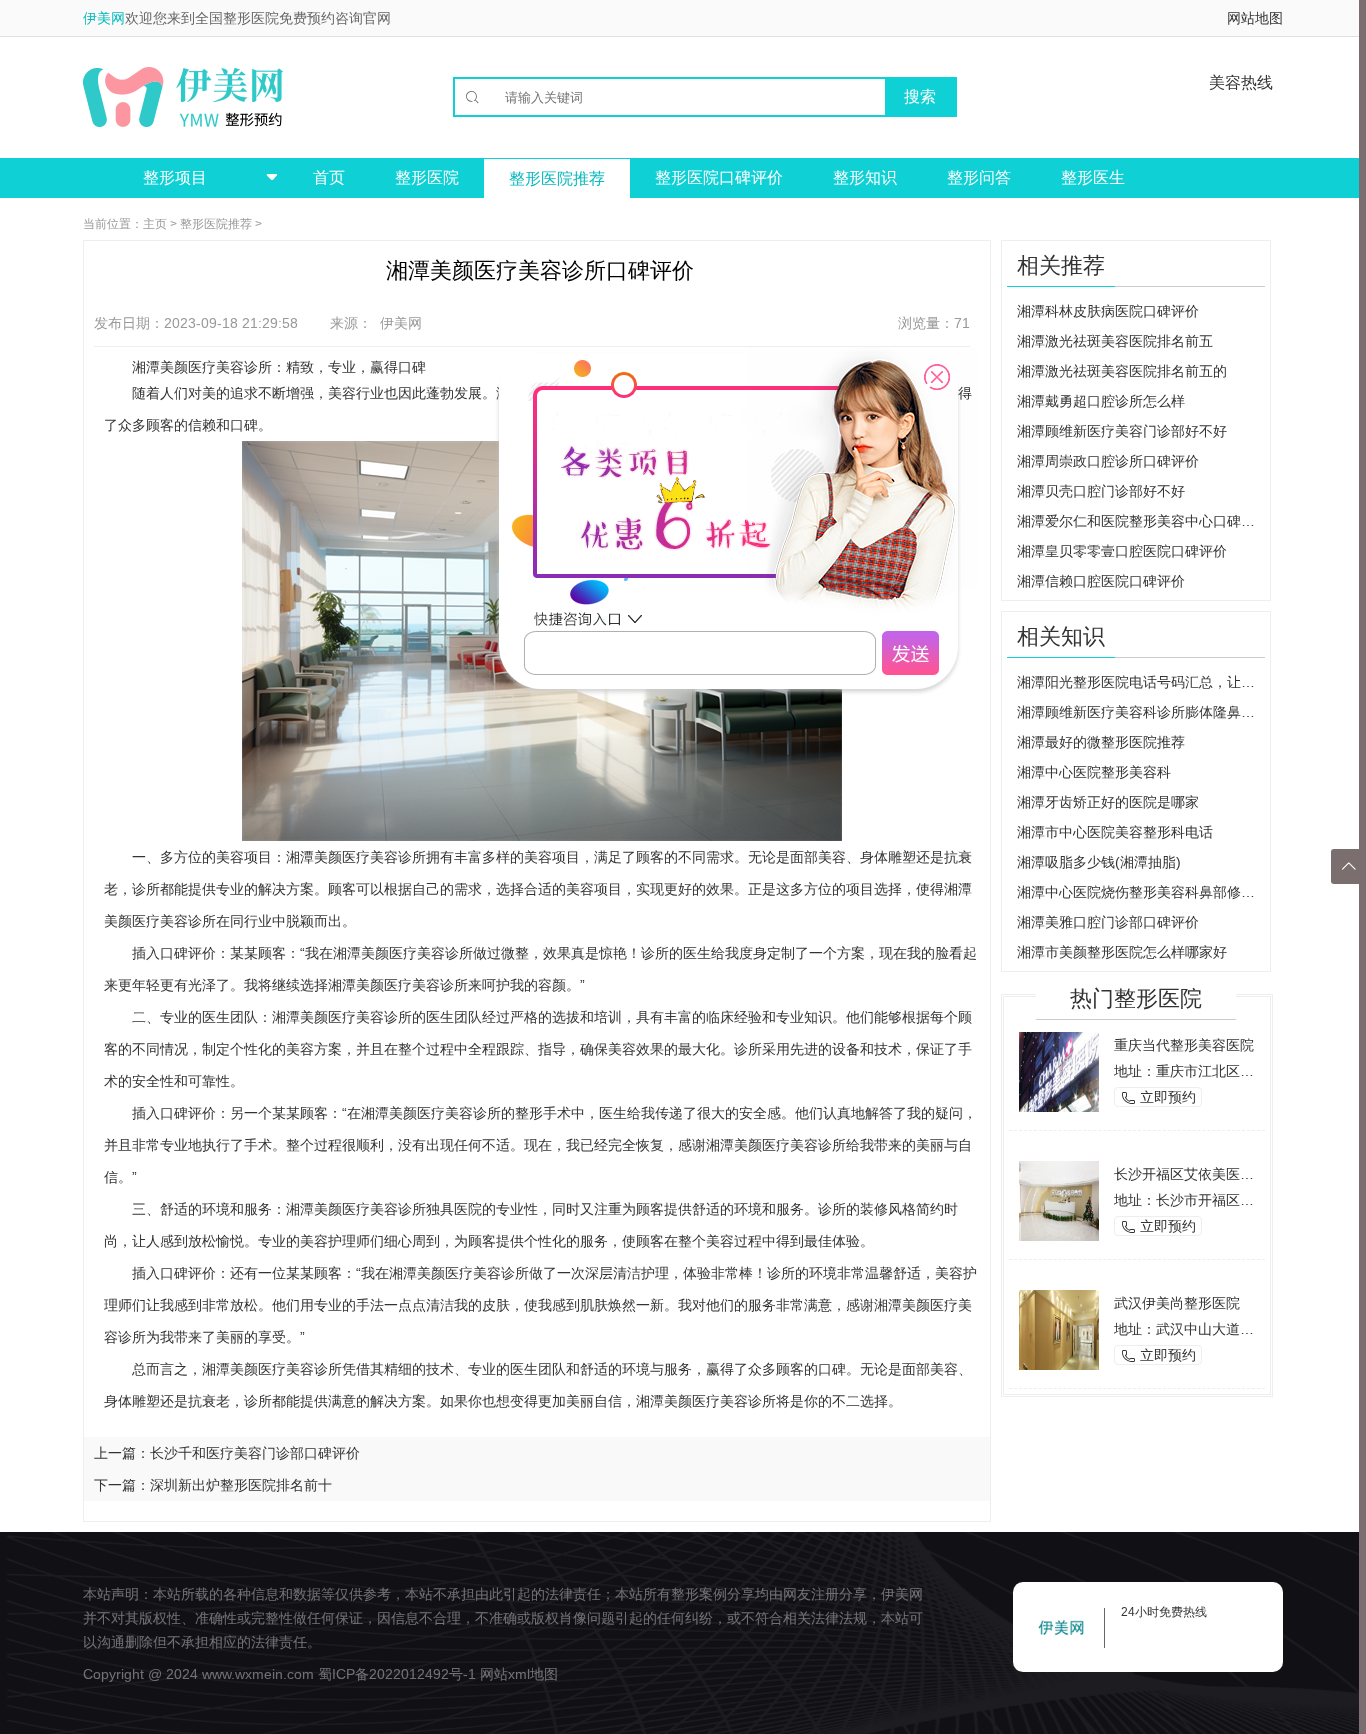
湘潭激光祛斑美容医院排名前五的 (1122, 371)
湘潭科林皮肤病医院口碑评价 (1108, 311)
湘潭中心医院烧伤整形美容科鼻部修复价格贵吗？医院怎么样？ (1141, 892)
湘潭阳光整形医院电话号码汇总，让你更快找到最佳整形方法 (1141, 682)
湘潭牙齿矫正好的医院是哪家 (1108, 802)
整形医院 (427, 177)
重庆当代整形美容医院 (1184, 1045)
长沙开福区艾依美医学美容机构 (1212, 1174)
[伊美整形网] (183, 97)
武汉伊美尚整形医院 (1177, 1303)
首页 (329, 177)
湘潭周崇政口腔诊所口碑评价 (1108, 461)
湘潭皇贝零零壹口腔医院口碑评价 (1122, 551)
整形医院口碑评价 (719, 177)
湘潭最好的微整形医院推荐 (1101, 742)
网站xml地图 (519, 1674)
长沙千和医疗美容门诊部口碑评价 (255, 1453)
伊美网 (104, 18)
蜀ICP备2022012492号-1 (397, 1674)
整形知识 (865, 177)
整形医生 (1093, 177)
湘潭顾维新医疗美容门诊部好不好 (1122, 431)
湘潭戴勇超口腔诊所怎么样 (1101, 401)
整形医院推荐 (557, 178)
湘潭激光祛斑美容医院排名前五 (1115, 341)
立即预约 (1158, 1097)
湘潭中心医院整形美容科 (1094, 772)
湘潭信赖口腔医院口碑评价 (1101, 581)
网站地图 (1255, 18)
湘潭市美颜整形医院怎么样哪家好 (1122, 952)
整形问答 (979, 177)
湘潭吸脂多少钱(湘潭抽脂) (1099, 862)
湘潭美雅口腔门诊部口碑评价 (1108, 922)
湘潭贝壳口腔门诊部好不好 (1101, 491)
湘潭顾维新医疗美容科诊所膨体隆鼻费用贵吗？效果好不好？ (1141, 712)
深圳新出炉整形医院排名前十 (241, 1485)
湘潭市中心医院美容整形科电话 (1115, 832)
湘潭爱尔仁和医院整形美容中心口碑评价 (1141, 521)
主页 (155, 224)
